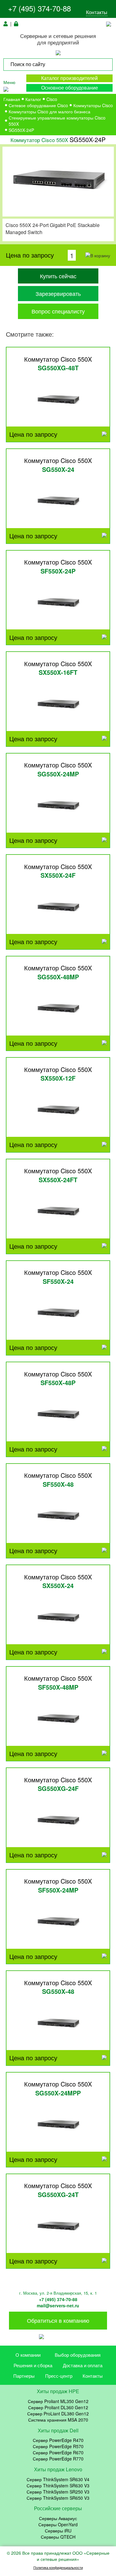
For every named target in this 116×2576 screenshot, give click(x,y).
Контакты (97, 12)
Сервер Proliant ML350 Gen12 (58, 2401)
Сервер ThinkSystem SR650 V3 (58, 2498)
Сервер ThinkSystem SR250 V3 (58, 2492)
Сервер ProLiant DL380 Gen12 (58, 2414)
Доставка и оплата (83, 2365)
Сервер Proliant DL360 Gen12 (58, 2407)
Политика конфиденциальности (58, 2568)
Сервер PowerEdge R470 (58, 2440)
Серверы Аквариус (58, 2518)
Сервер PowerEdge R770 (58, 2459)
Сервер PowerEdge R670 (58, 2452)
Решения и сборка (33, 2365)
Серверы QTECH (58, 2537)
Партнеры (24, 2376)
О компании (28, 2355)
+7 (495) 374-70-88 (39, 8)
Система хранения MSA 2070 (58, 2420)
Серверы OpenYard (58, 2524)
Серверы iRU (58, 2531)
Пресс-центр (59, 2376)
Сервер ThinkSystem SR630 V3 (58, 2486)
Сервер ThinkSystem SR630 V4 (58, 2479)
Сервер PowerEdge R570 (58, 2446)
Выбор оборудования (78, 2355)
